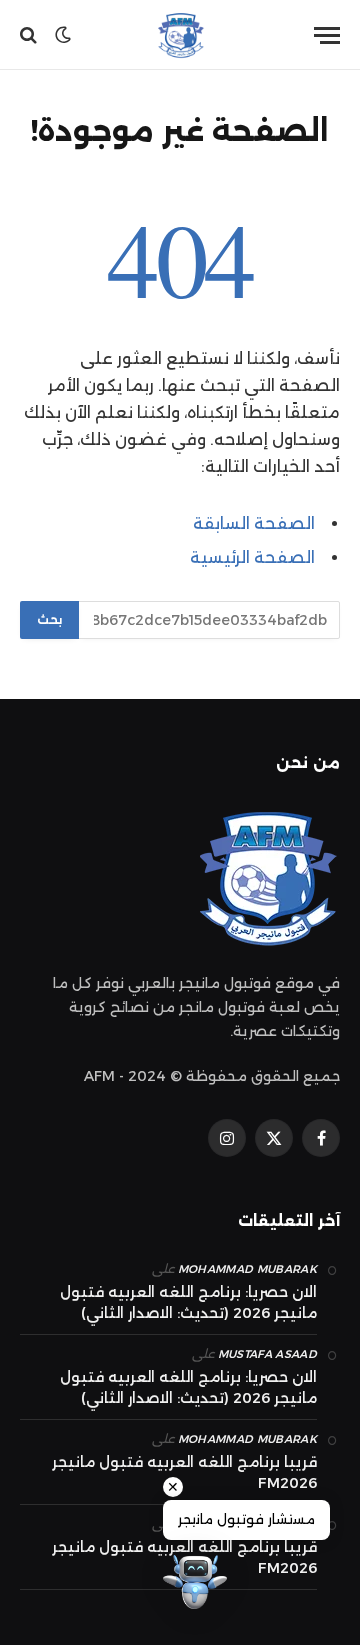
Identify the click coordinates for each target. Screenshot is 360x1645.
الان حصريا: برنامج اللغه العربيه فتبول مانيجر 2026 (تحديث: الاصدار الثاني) (188, 1302)
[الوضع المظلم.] (63, 35)
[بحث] (30, 35)
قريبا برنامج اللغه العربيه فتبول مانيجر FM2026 (184, 1472)
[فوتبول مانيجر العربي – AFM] (180, 35)
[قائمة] (327, 35)
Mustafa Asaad (267, 1354)
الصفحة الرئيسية (252, 557)
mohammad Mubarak (247, 1269)
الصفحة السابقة (254, 523)
